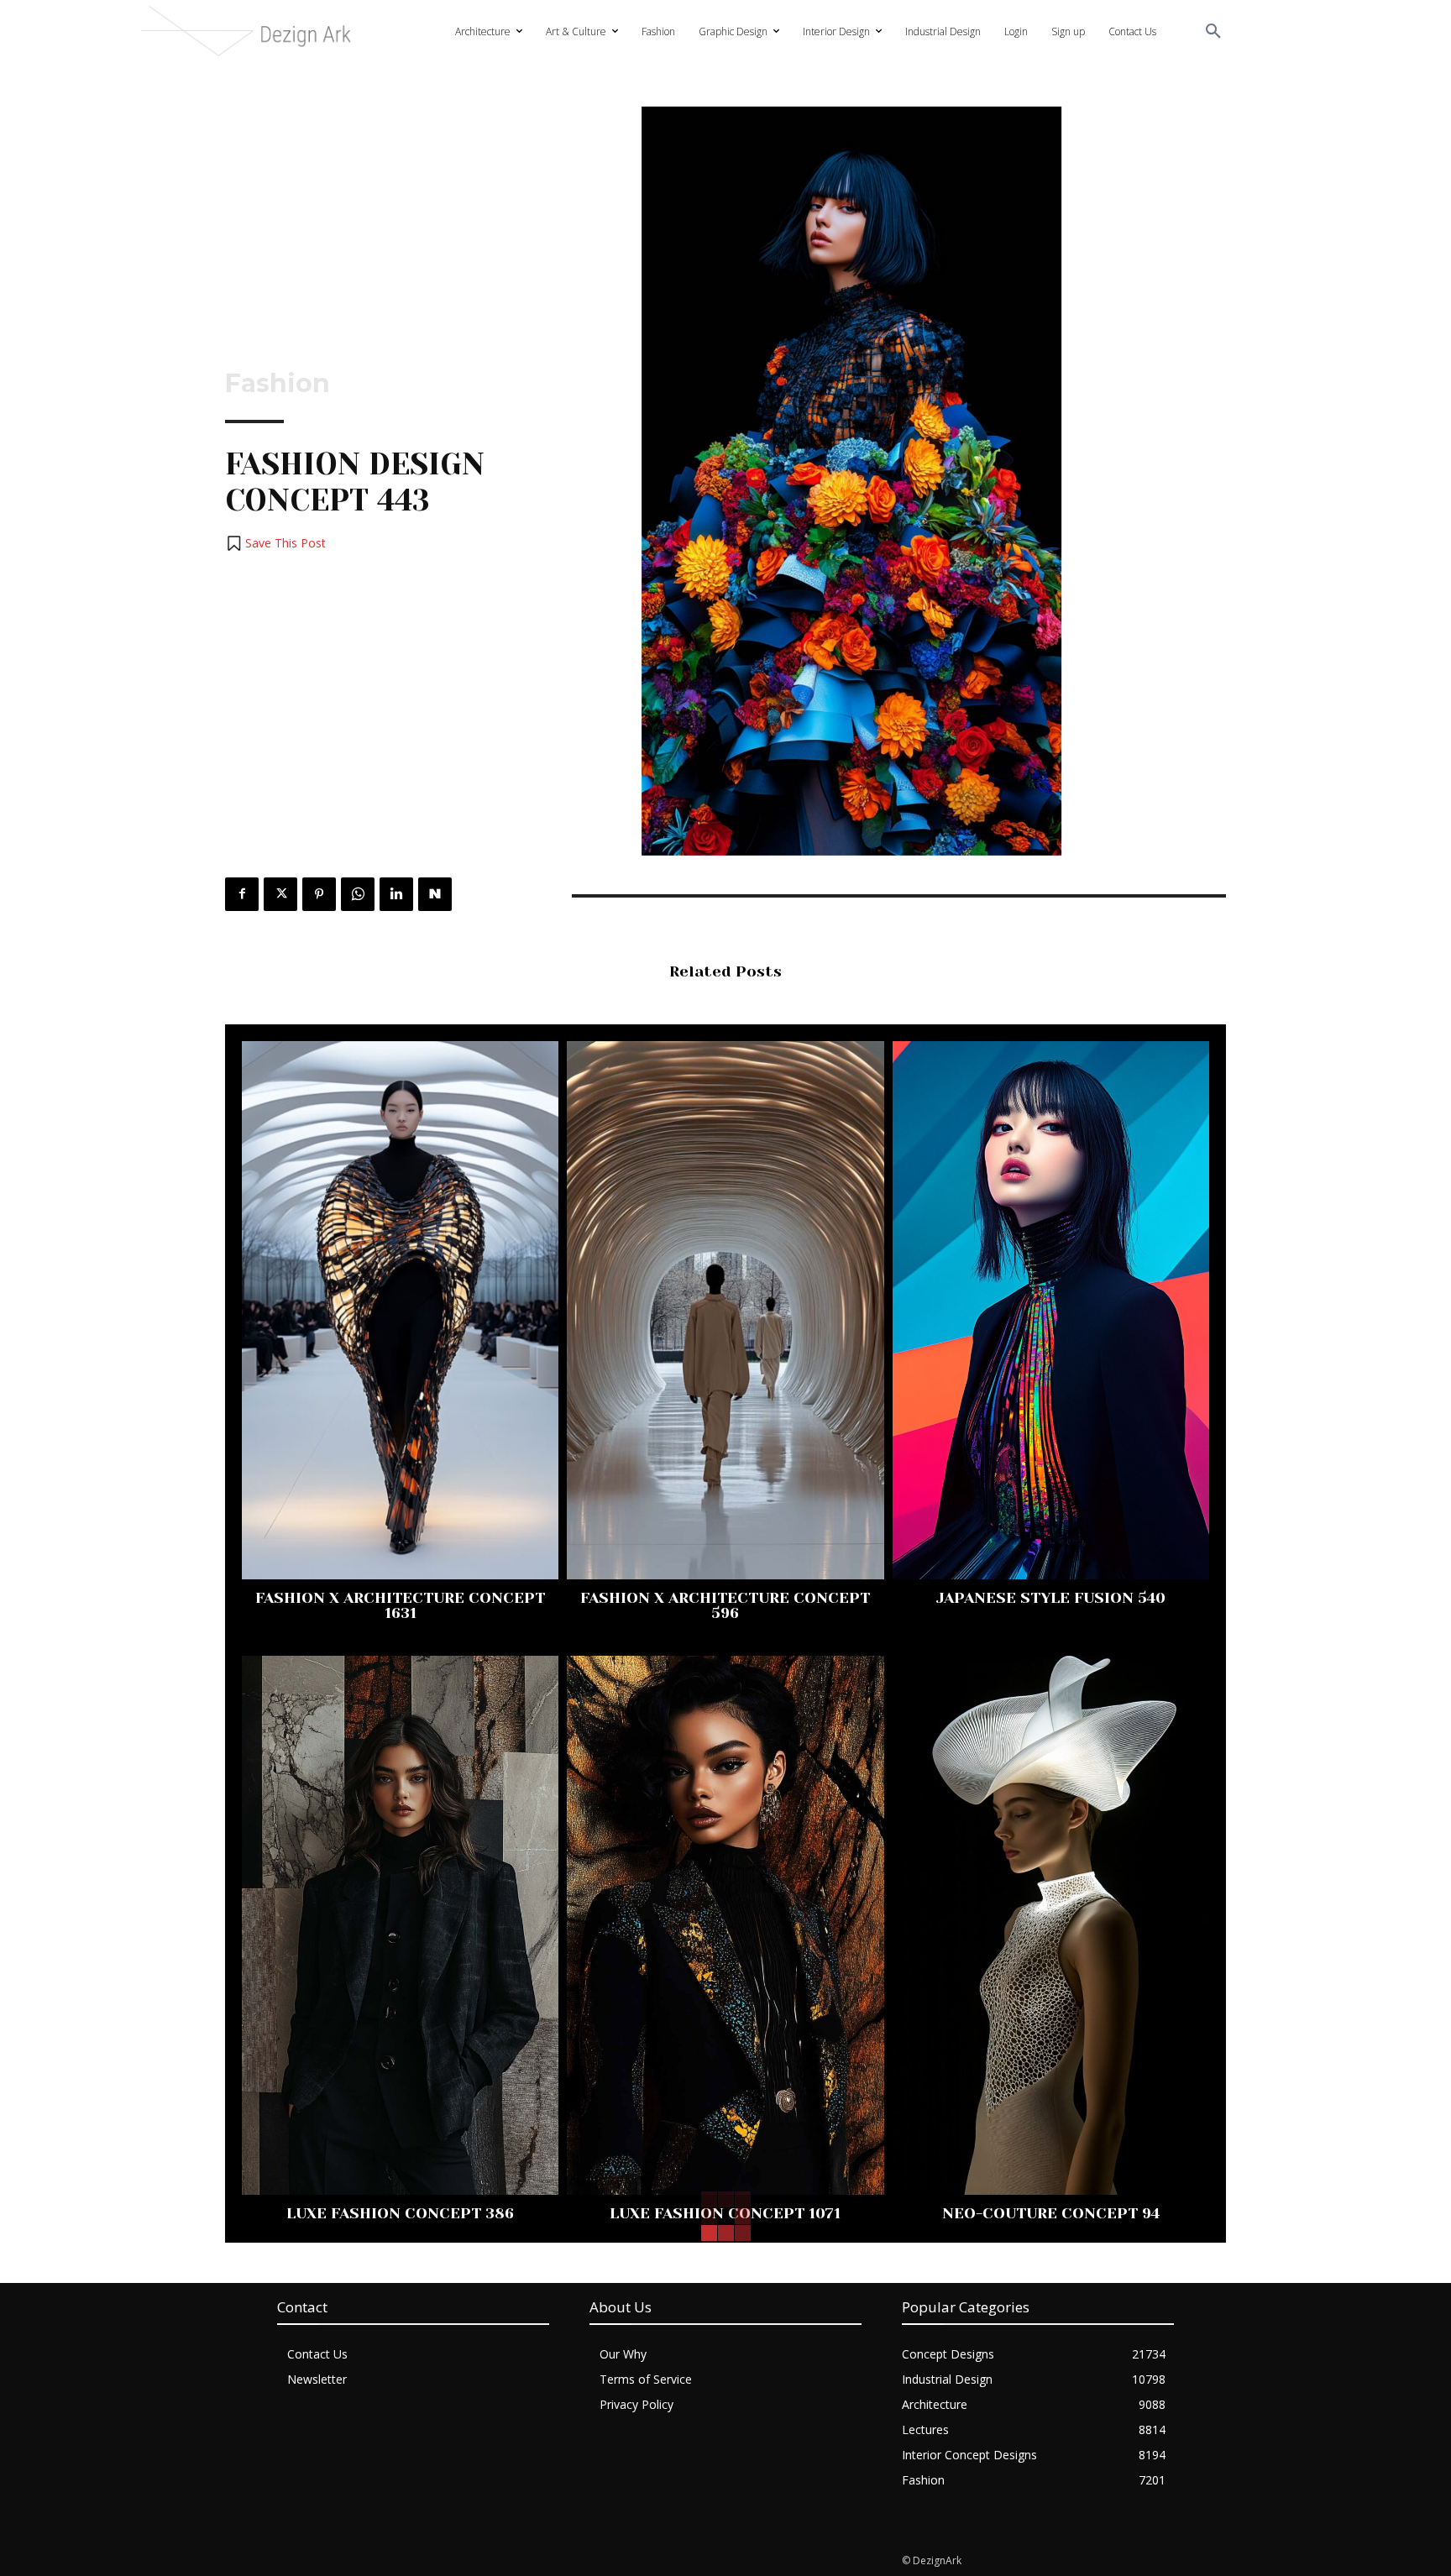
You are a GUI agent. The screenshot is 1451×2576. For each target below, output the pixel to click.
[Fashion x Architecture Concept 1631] (400, 1310)
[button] (1213, 32)
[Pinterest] (319, 894)
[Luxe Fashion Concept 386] (400, 1925)
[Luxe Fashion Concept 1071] (725, 1925)
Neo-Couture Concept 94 (1051, 2213)
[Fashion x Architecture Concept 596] (725, 1310)
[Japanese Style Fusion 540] (1051, 1310)
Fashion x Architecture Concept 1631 (400, 1605)
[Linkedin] (396, 894)
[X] (280, 894)
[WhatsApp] (358, 894)
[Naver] (435, 894)
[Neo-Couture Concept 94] (1051, 1925)
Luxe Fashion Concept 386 (400, 2213)
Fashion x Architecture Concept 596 (725, 1605)
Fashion (278, 384)
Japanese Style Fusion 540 (1051, 1598)
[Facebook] (242, 894)
